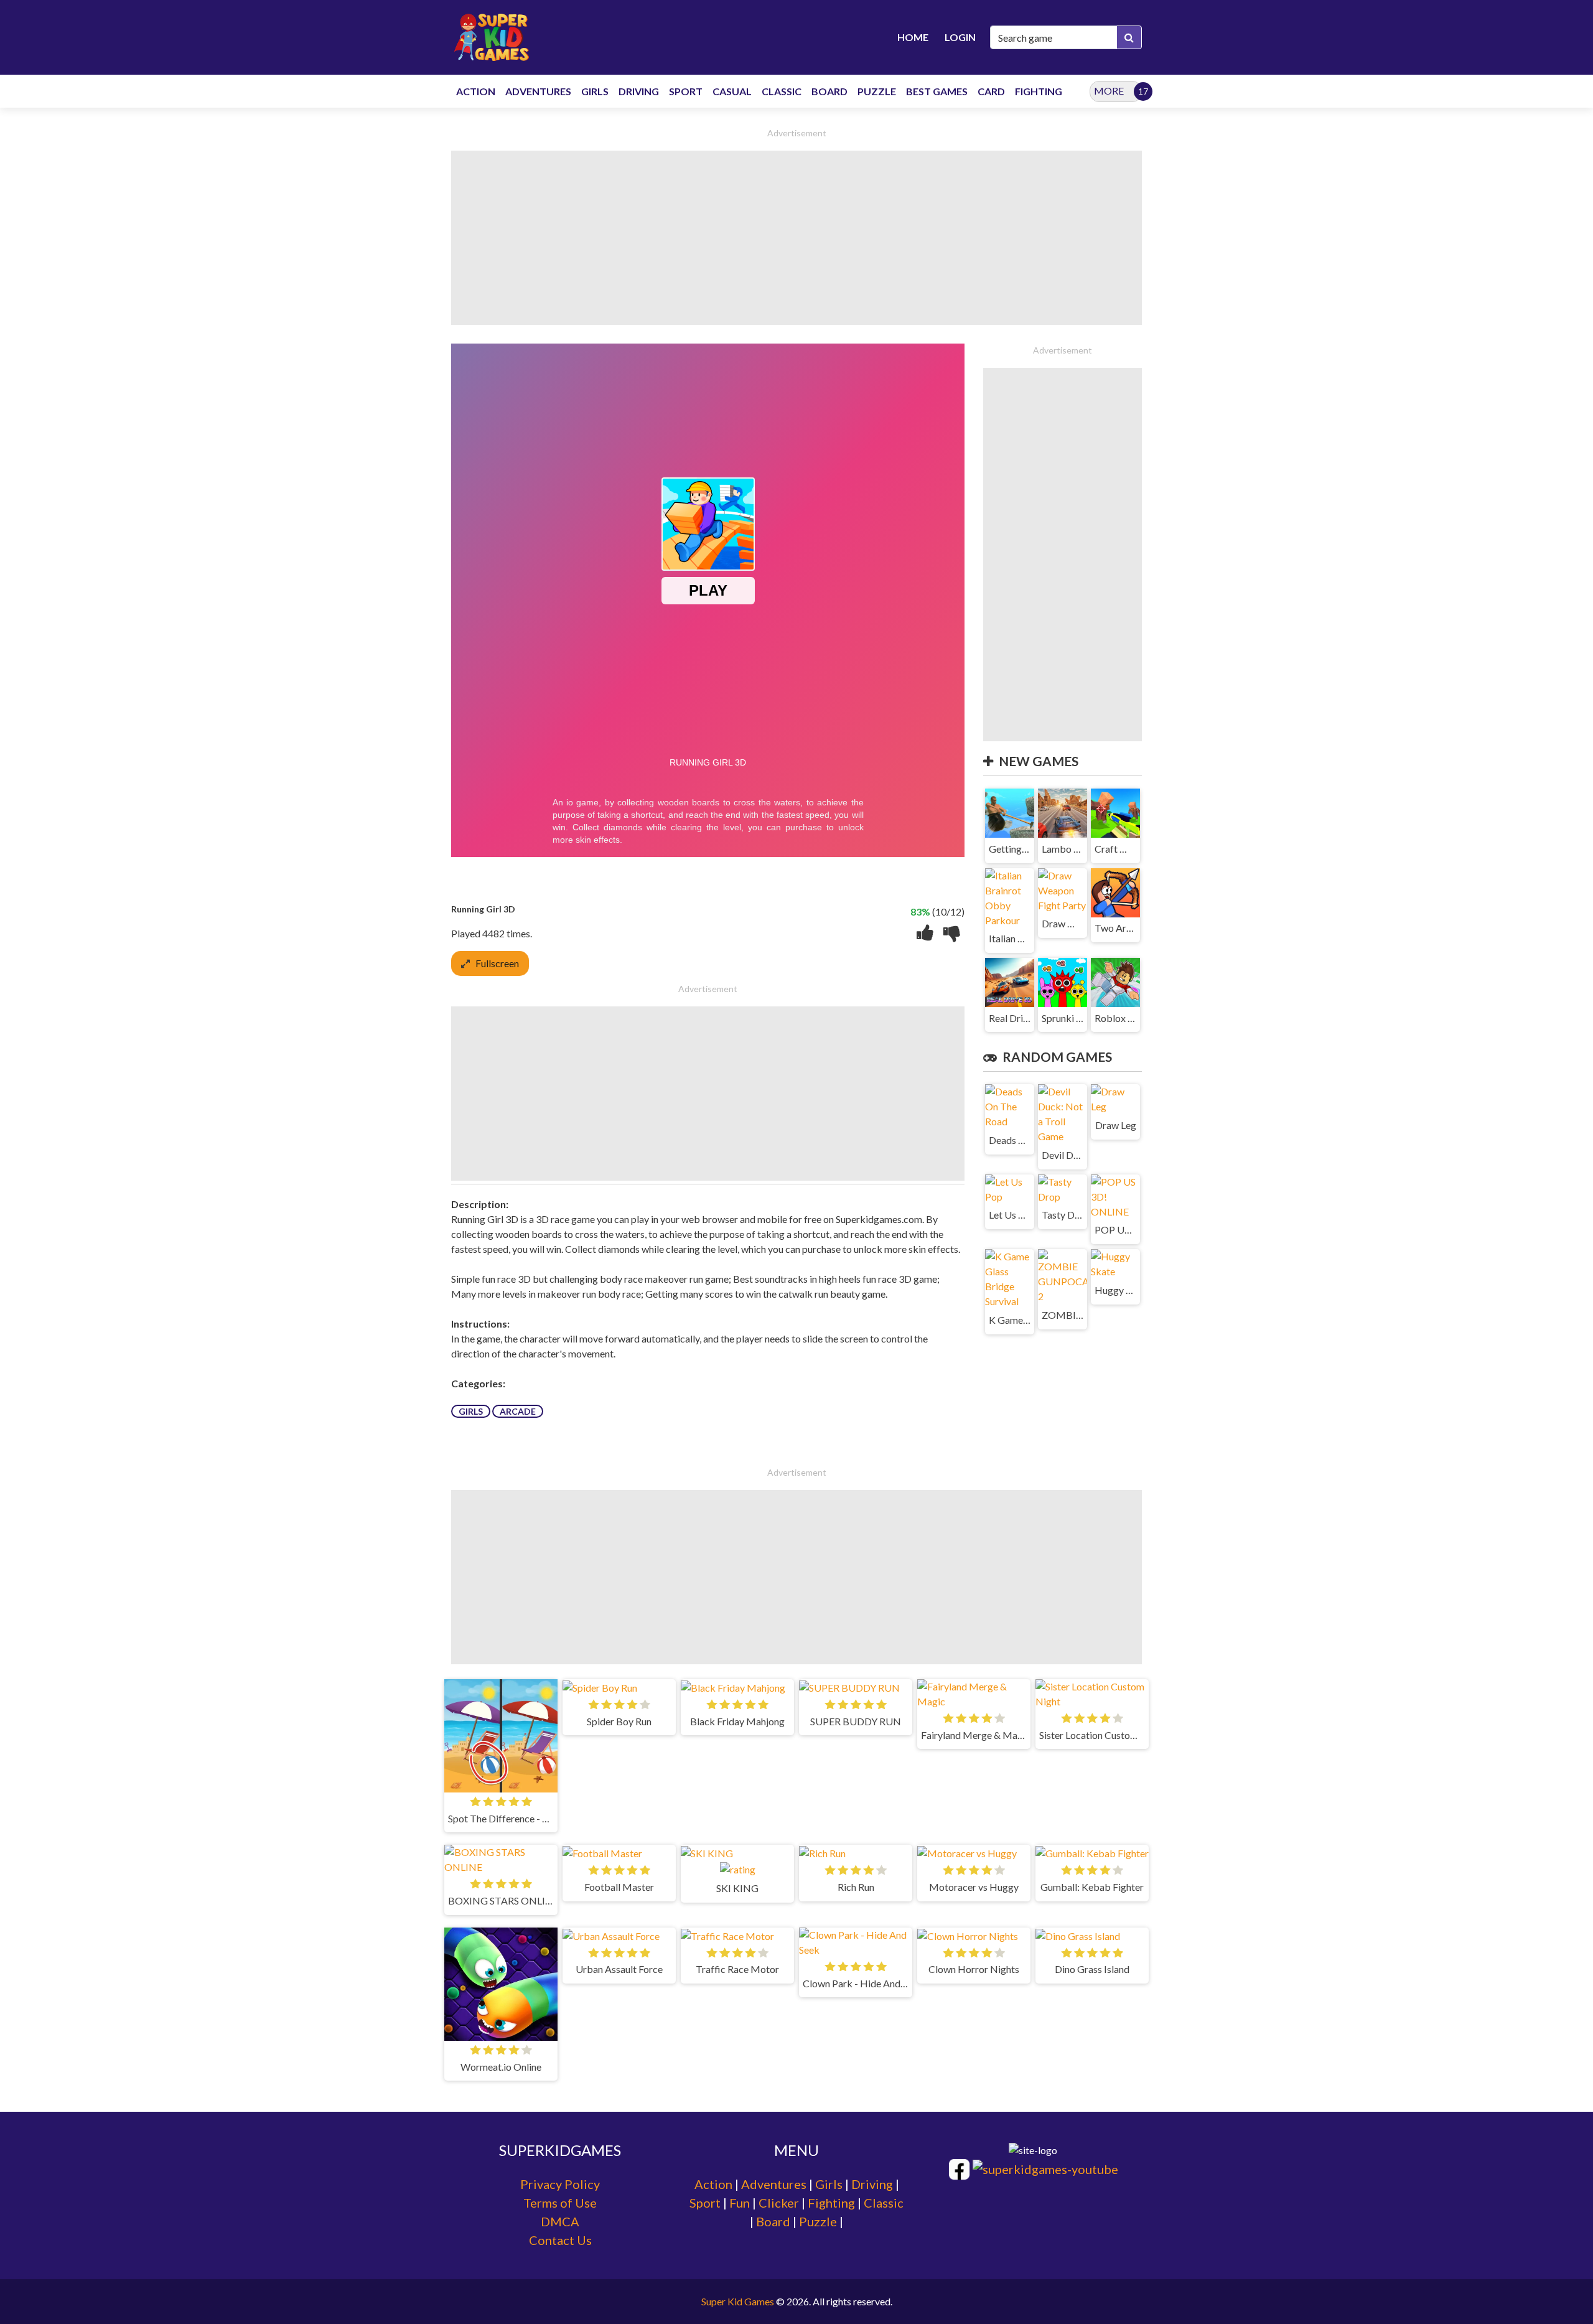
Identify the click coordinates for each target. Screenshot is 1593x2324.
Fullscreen (497, 963)
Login (960, 37)
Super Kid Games (738, 2301)
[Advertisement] (796, 238)
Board (773, 2221)
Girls (471, 1411)
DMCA (560, 2221)
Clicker (779, 2203)
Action (713, 2184)
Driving (872, 2184)
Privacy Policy (560, 2184)
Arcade (518, 1411)
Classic (884, 2203)
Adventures (774, 2184)
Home (913, 37)
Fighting (831, 2203)
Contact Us (560, 2240)
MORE (1109, 91)
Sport (705, 2203)
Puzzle (818, 2221)
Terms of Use (560, 2203)
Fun (740, 2203)
